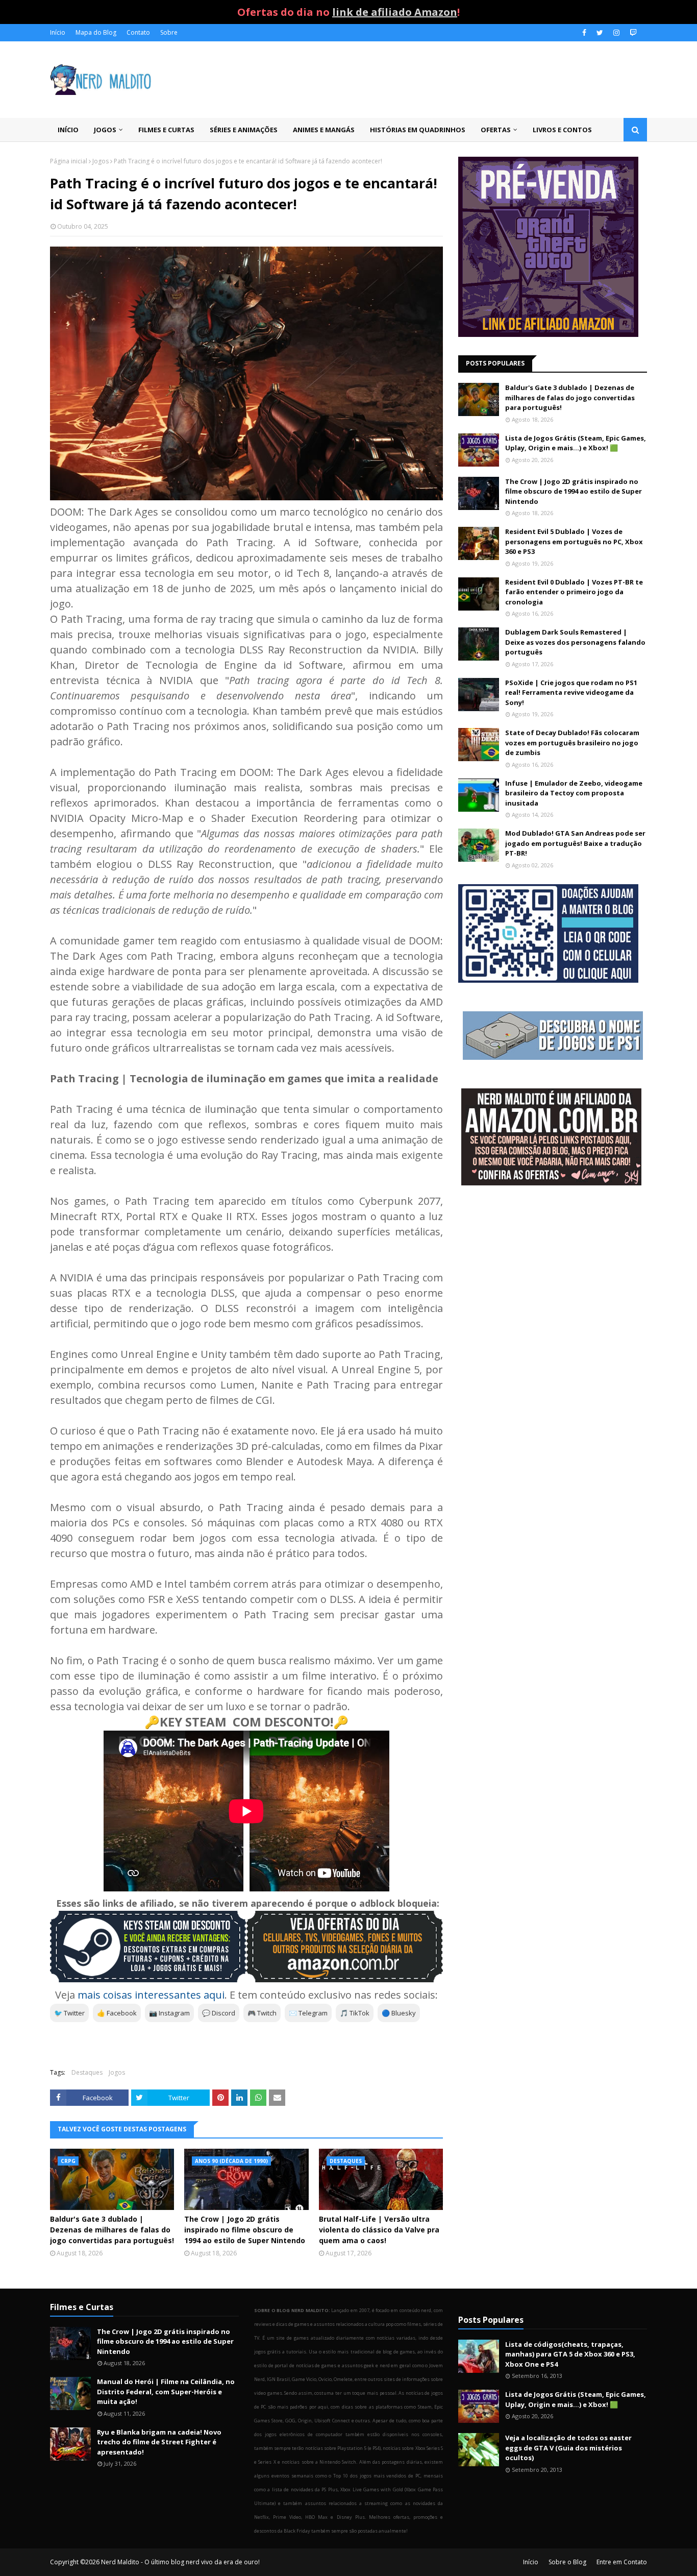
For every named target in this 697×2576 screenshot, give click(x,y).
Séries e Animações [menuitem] (244, 130)
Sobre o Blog (567, 2562)
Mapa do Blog (96, 32)
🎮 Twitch (262, 2013)
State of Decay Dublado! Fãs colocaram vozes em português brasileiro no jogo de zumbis (572, 743)
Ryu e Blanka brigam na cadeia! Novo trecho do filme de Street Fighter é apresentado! (159, 2442)
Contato (138, 32)
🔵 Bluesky (399, 2013)
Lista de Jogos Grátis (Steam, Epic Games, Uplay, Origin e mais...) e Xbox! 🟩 (576, 443)
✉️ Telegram (308, 2013)
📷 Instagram (169, 2013)
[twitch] (632, 33)
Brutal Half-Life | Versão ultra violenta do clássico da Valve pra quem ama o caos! (379, 2230)
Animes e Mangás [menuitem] (324, 130)
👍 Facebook (117, 2013)
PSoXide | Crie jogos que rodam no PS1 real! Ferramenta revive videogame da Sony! (571, 692)
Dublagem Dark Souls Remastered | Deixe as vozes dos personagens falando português (575, 642)
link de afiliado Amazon (395, 12)
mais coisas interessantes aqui (151, 1995)
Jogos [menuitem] (105, 130)
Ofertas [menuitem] (496, 130)
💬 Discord (219, 2013)
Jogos (101, 161)
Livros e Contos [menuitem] (562, 130)
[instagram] (616, 33)
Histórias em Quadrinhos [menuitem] (418, 130)
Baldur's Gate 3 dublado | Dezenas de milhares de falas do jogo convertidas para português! (112, 2230)
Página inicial (69, 161)
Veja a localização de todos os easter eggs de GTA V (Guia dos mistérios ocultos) (568, 2448)
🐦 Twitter (69, 2013)
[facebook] (584, 33)
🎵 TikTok (355, 2013)
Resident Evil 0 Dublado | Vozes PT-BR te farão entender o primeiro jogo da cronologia (574, 592)
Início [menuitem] (68, 130)
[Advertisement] (553, 1275)
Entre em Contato (622, 2562)
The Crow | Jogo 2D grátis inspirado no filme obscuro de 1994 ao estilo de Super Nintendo (245, 2230)
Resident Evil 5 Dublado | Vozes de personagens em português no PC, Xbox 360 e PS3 (574, 541)
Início (58, 32)
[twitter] (600, 33)
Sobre (169, 32)
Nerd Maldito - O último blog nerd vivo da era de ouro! (180, 2562)
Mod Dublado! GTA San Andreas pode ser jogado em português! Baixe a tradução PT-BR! (575, 843)
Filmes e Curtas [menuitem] (166, 130)
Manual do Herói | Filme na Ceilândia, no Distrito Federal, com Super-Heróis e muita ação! (166, 2391)
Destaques (87, 2072)
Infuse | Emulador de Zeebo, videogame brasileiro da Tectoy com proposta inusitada (574, 793)
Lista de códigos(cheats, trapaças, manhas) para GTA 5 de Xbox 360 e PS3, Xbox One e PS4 (570, 2354)
